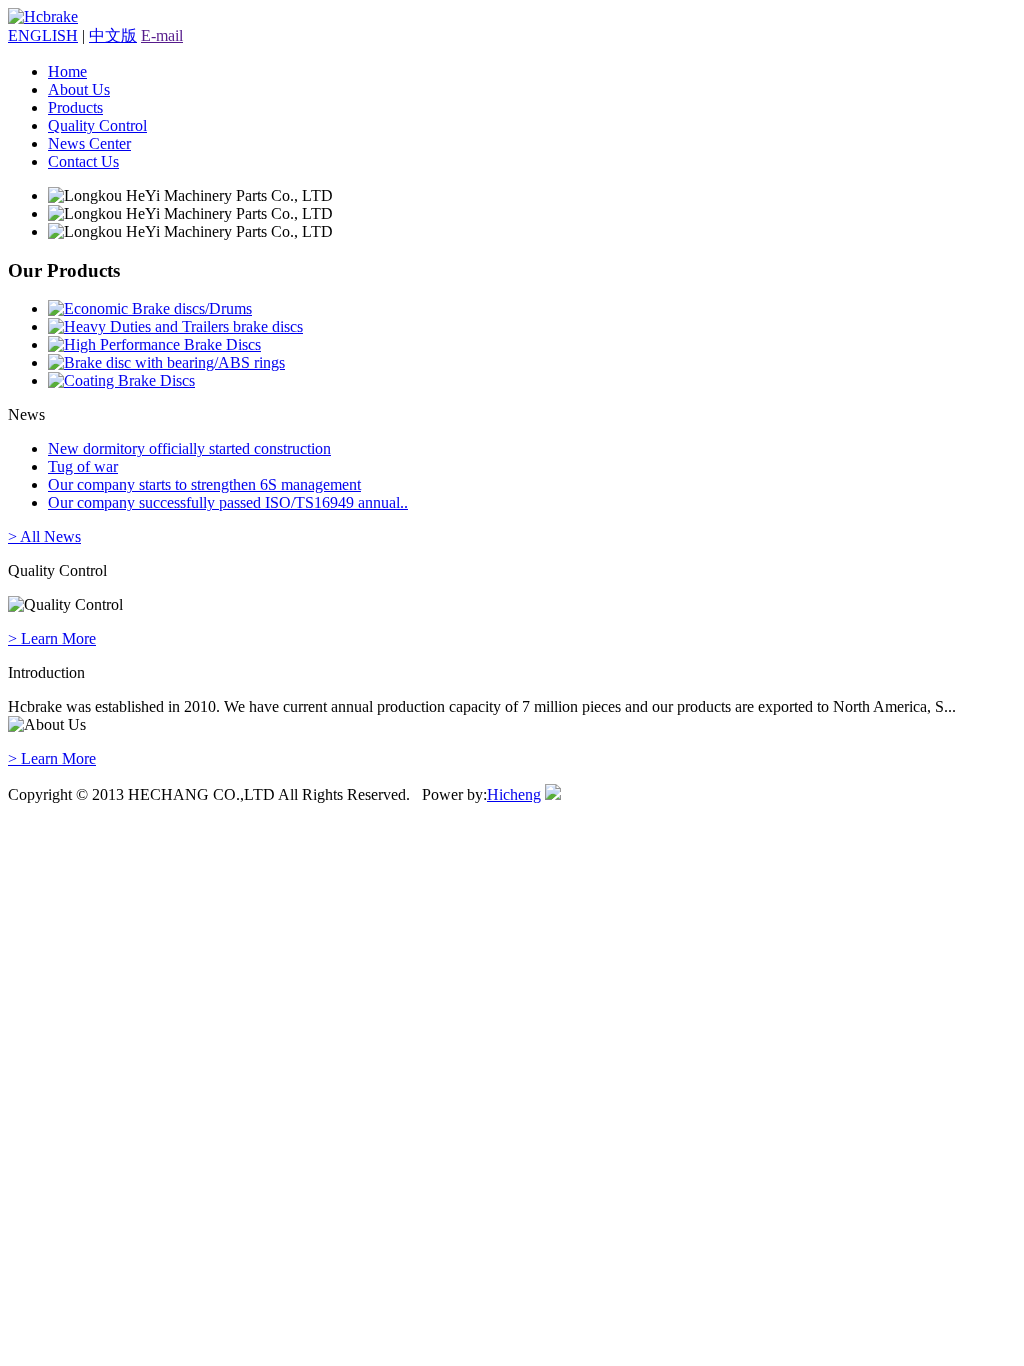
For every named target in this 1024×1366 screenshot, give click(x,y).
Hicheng (514, 794)
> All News (44, 536)
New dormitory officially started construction (189, 448)
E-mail (162, 35)
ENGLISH (43, 35)
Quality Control (97, 125)
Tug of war (83, 466)
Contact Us (83, 161)
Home (67, 71)
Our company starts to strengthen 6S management (204, 484)
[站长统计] (553, 794)
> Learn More (52, 638)
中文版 (113, 35)
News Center (89, 143)
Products (75, 107)
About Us (79, 89)
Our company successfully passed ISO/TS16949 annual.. (228, 502)
